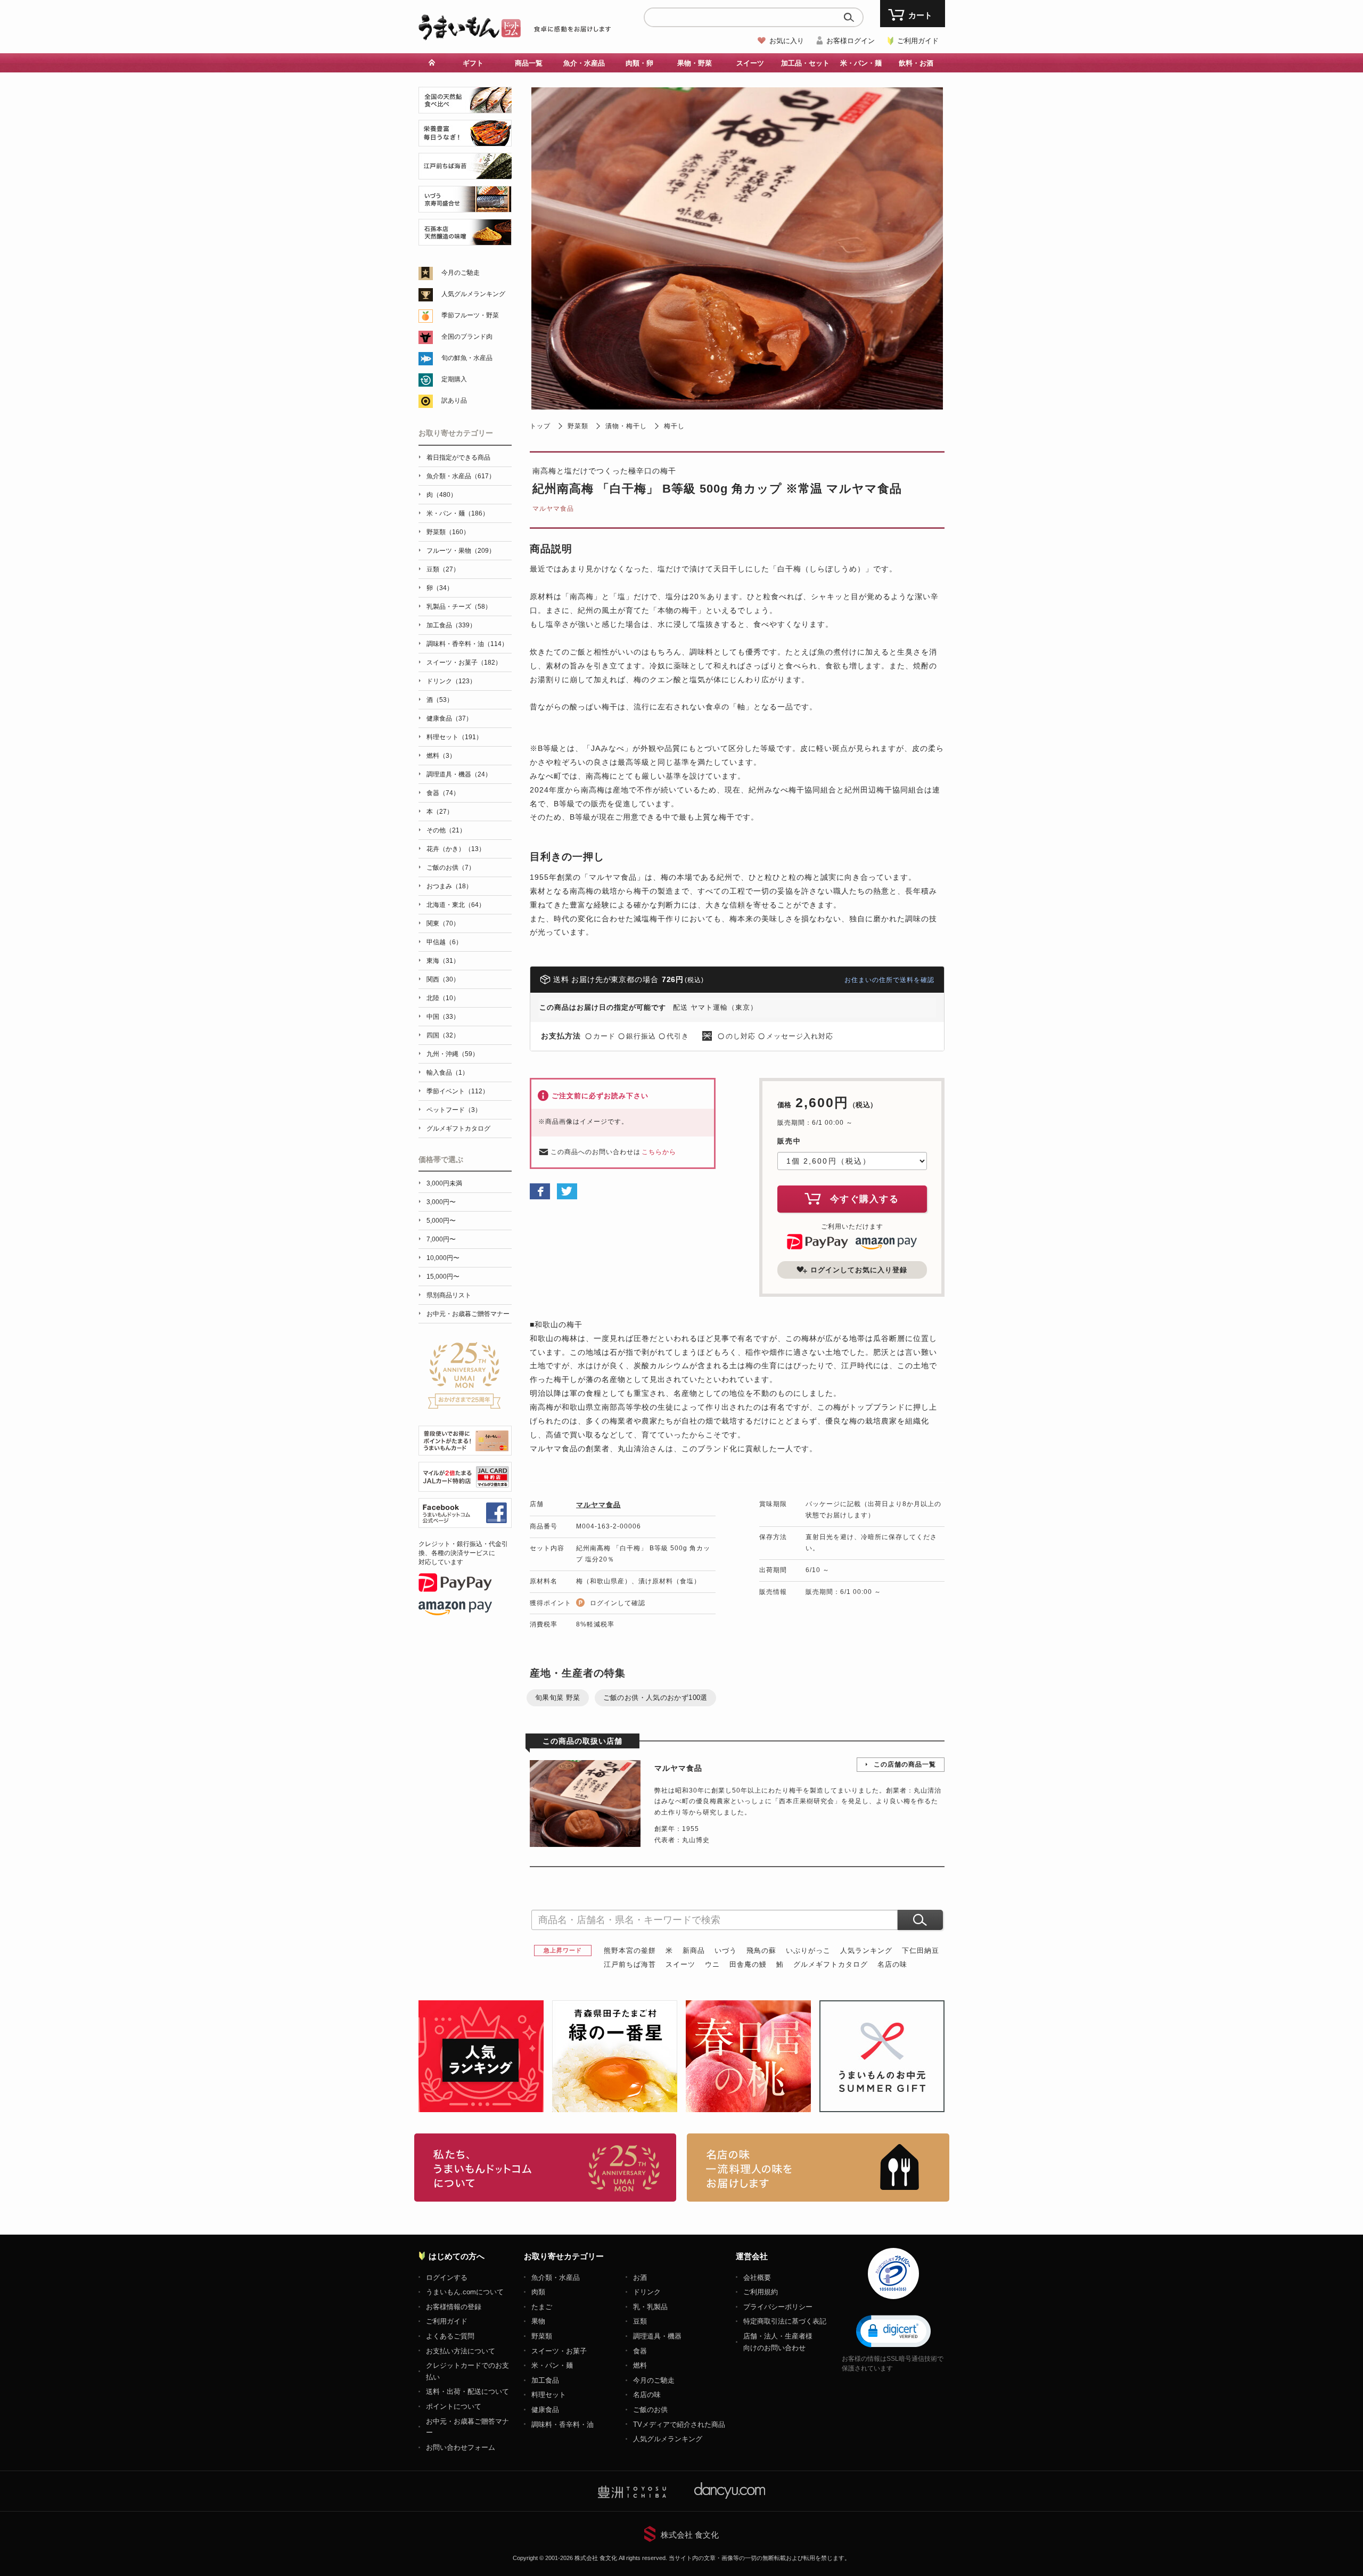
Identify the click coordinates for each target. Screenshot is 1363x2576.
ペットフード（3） (454, 1110)
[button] (893, 2330)
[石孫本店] (465, 239)
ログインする (447, 2277)
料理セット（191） (454, 737)
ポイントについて (454, 2406)
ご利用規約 (761, 2292)
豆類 (640, 2321)
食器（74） (443, 793)
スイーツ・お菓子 (559, 2351)
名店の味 (892, 1964)
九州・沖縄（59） (453, 1054)
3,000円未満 (444, 1183)
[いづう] (465, 206)
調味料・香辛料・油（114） (467, 644)
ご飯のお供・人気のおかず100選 (655, 1698)
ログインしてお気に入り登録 (859, 1270)
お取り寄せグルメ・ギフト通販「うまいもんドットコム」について (545, 2168)
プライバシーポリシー (778, 2307)
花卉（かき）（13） (456, 849)
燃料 (640, 2365)
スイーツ (680, 1964)
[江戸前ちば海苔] (465, 173)
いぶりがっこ (808, 1951)
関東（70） (443, 923)
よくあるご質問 (450, 2336)
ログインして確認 (618, 1603)
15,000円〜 (443, 1277)
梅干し (674, 426)
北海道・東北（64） (456, 905)
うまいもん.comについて (465, 2292)
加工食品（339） (451, 625)
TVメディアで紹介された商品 (679, 2424)
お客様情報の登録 (454, 2307)
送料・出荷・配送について (467, 2391)
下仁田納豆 (921, 1951)
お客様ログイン (851, 41)
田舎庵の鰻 (748, 1964)
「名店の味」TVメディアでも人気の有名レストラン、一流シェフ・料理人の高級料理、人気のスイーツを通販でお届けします (818, 2168)
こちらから (659, 1152)
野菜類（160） (448, 532)
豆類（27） (443, 569)
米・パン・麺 (552, 2365)
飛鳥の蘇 (761, 1951)
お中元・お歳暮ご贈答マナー (468, 1314)
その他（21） (446, 830)
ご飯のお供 (650, 2410)
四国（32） (443, 1035)
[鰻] (465, 140)
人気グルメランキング (473, 294)
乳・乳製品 (650, 2307)
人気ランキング (866, 1951)
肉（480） (442, 495)
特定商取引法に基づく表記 (785, 2321)
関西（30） (443, 979)
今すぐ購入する (865, 1199)
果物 (538, 2321)
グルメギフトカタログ (831, 1964)
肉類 (538, 2292)
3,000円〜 (441, 1202)
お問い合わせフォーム (461, 2447)
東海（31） (443, 961)
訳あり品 (454, 400)
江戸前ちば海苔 (630, 1964)
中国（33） (443, 1017)
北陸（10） (443, 998)
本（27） (440, 812)
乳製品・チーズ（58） (459, 607)
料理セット (549, 2395)
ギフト (473, 63)
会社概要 (757, 2277)
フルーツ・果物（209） (461, 551)
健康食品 (545, 2410)
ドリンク (647, 2292)
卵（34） (440, 588)
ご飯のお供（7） (451, 868)
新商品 (694, 1951)
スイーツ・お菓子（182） (464, 663)
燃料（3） (441, 756)
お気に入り (787, 41)
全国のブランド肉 (467, 337)
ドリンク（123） (451, 681)
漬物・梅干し (626, 426)
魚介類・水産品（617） (461, 476)
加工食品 (545, 2380)
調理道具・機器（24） (459, 774)
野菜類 (578, 426)
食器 (640, 2351)
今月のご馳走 (461, 273)
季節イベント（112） (458, 1091)
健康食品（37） (449, 718)
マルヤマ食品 (553, 509)
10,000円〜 (443, 1258)
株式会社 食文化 (690, 2535)
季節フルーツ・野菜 (470, 315)
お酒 (640, 2277)
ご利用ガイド (918, 41)
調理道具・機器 (657, 2336)
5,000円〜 (441, 1221)
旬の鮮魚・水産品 (467, 358)
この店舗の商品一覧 (905, 1764)
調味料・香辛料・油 (563, 2424)
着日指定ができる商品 (458, 457)
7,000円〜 (441, 1239)
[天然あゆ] (465, 107)
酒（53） (440, 700)
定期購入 (454, 379)
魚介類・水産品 (556, 2277)
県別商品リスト (449, 1295)
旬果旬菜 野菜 (558, 1698)
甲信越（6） (444, 942)
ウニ (712, 1964)
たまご (542, 2307)
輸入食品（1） (448, 1073)
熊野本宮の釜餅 (630, 1951)
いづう (726, 1951)
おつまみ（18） (449, 886)
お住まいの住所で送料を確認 (889, 980)
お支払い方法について (461, 2351)
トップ (540, 426)
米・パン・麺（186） (458, 513)
